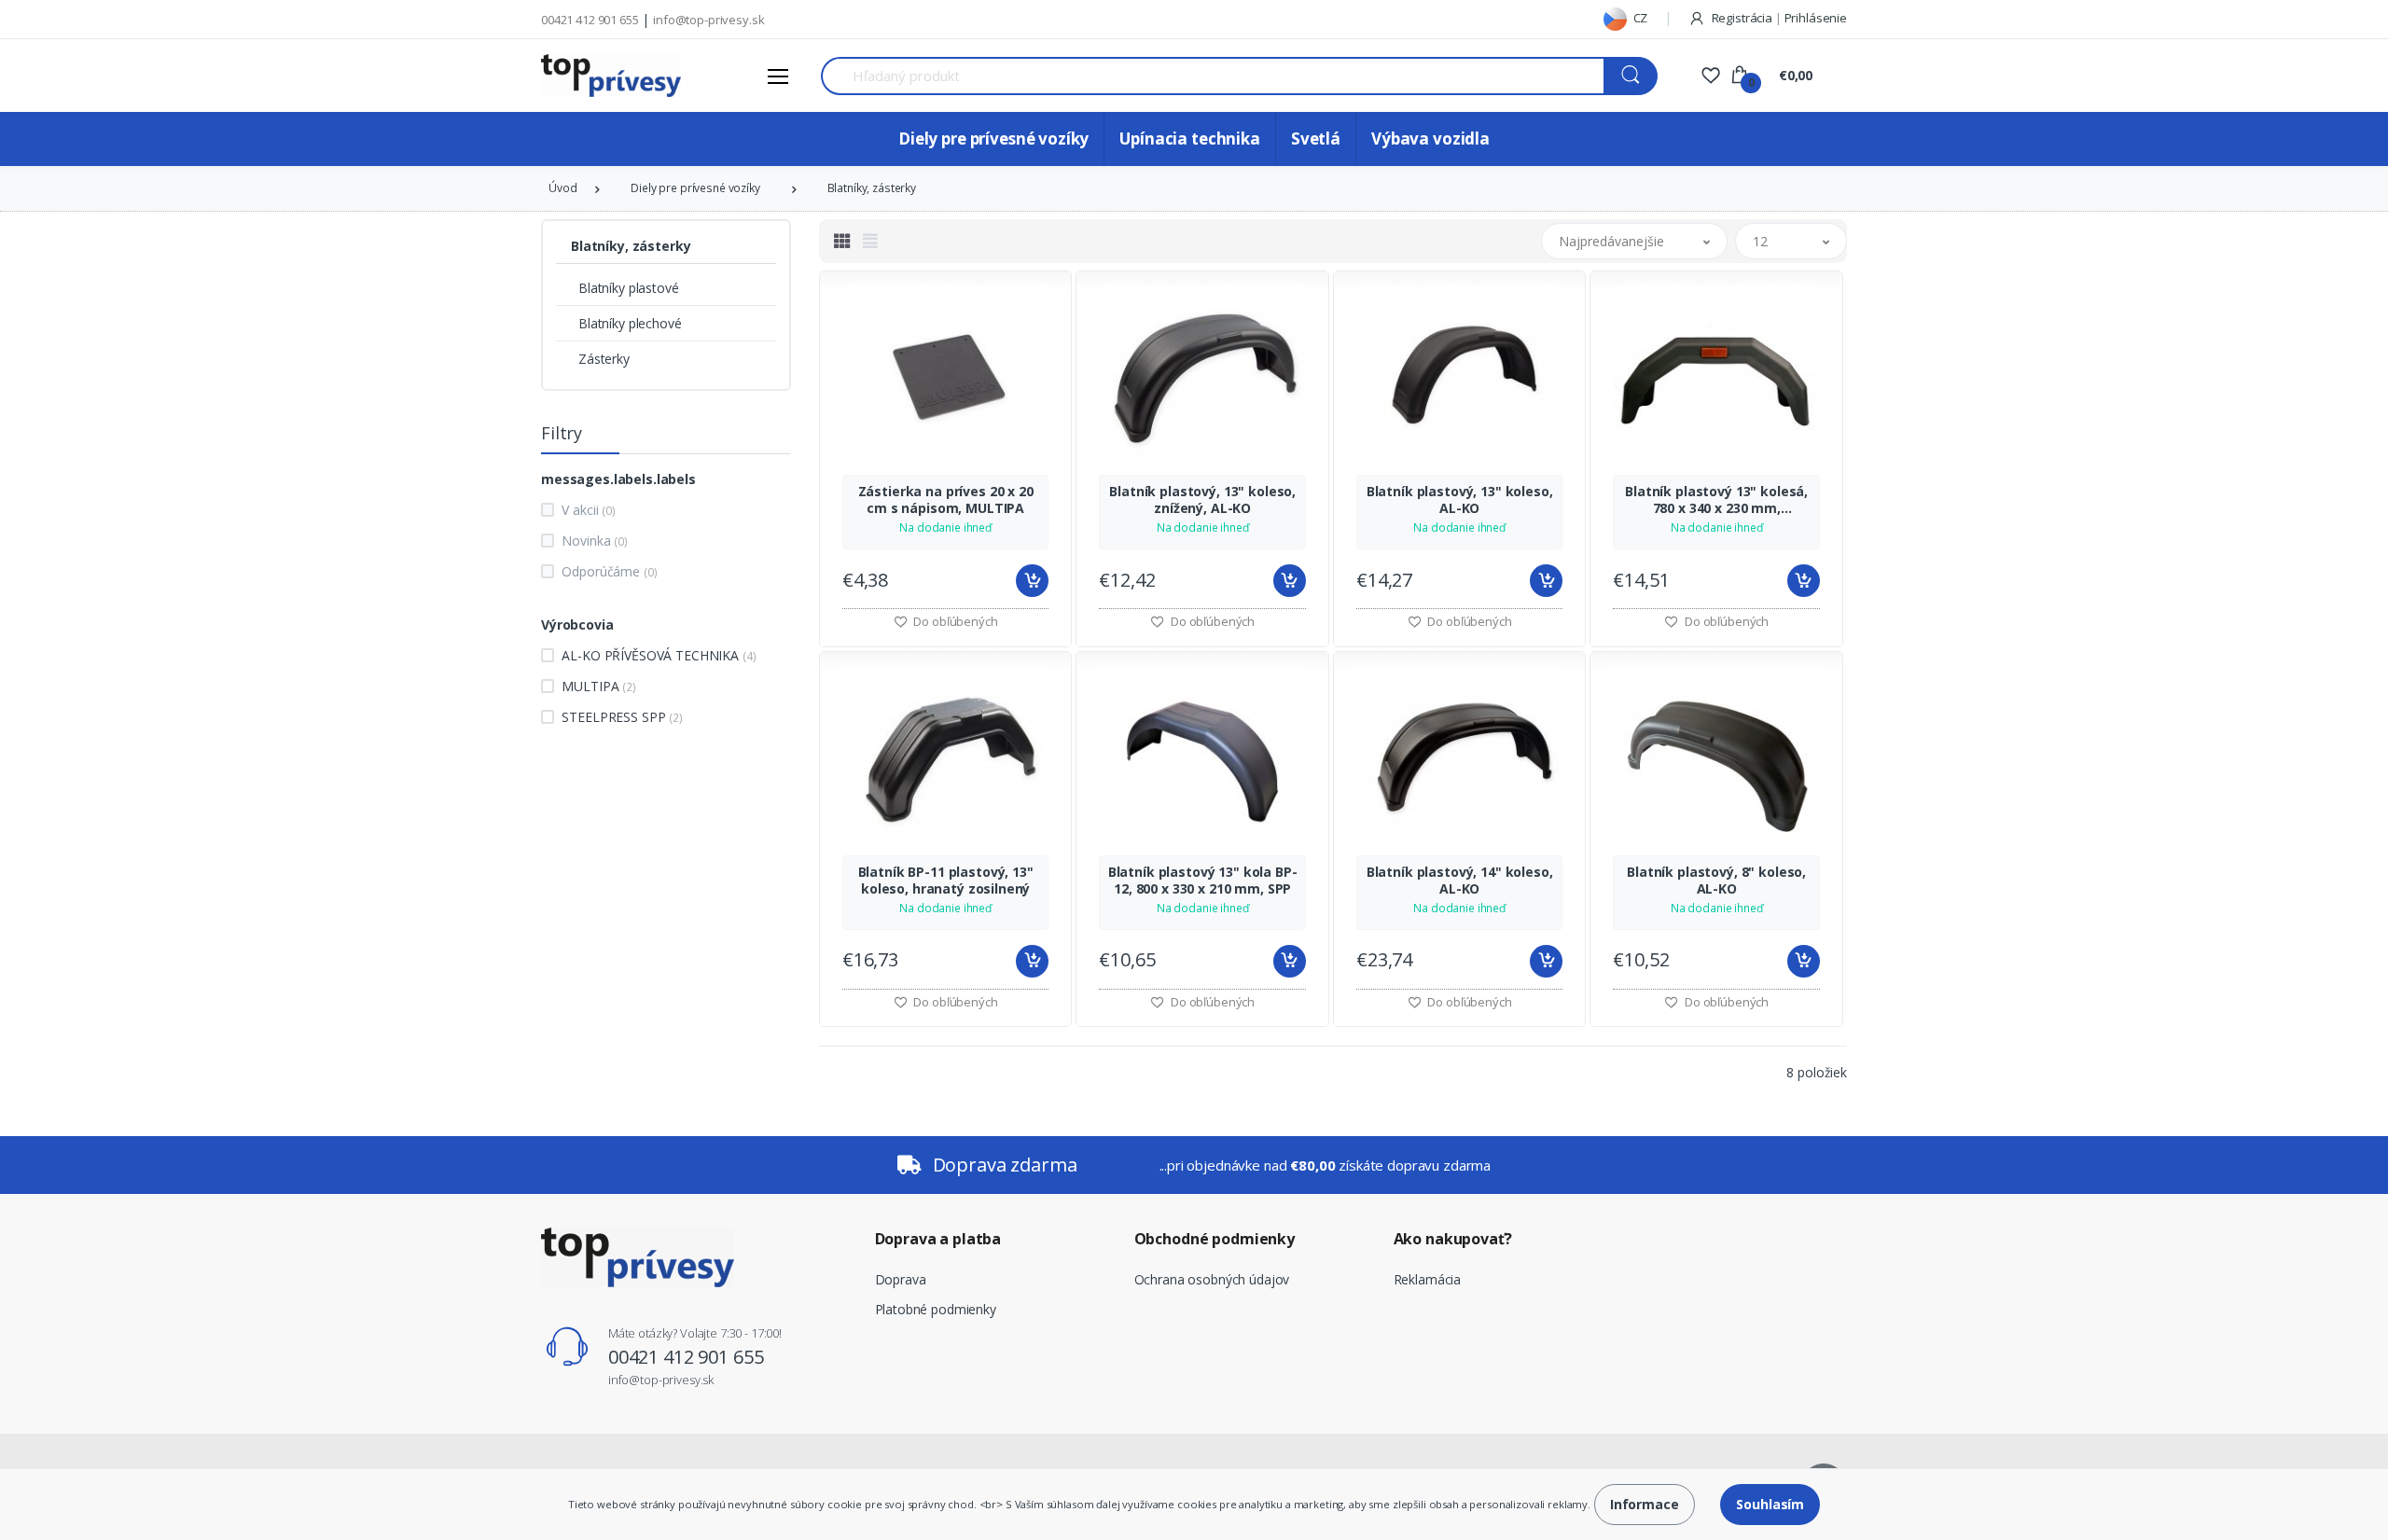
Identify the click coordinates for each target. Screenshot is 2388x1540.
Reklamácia (1428, 1279)
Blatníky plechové (630, 323)
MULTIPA (598, 686)
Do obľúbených (955, 621)
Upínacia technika (1190, 139)
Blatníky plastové (629, 288)
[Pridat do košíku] (1032, 581)
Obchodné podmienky (1215, 1239)
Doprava (901, 1279)
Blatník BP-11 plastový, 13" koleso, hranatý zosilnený (946, 881)
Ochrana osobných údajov (1212, 1279)
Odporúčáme (609, 571)
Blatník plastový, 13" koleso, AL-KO (1460, 500)
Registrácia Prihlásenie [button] (1778, 18)
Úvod (562, 188)
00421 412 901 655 (590, 20)
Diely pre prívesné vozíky (993, 139)
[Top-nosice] (611, 76)
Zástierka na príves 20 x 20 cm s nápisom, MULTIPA (946, 500)
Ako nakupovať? (1453, 1239)
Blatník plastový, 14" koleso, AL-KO (1460, 881)
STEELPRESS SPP (622, 717)
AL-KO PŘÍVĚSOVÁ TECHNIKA (659, 655)
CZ (1639, 18)
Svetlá (1316, 139)
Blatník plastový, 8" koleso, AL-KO (1716, 881)
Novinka (594, 541)
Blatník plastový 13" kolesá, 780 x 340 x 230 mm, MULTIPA (1716, 500)
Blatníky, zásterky (872, 188)
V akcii (588, 510)
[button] (1634, 241)
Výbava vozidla (1430, 139)
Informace (1645, 1504)
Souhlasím (1770, 1504)
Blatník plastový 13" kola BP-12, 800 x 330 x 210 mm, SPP (1203, 881)
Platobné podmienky (936, 1309)
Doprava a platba (938, 1239)
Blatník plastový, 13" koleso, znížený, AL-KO (1202, 500)
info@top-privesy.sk (708, 20)
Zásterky (604, 359)
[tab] (842, 241)
